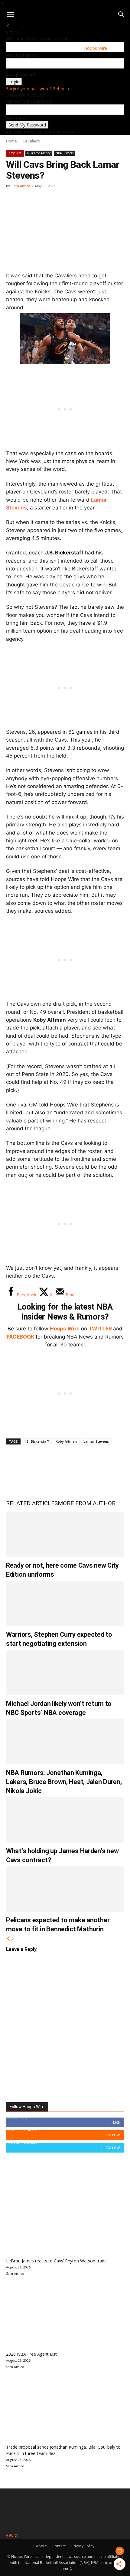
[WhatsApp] (55, 1470)
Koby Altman (66, 1441)
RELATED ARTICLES (32, 1503)
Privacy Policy (83, 2546)
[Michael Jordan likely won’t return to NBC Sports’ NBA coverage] (65, 1673)
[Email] (95, 1470)
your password (21, 75)
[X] (35, 1470)
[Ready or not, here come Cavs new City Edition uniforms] (65, 1534)
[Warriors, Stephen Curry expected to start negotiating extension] (65, 1604)
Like (116, 2122)
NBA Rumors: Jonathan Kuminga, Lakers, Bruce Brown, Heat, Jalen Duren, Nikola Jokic (64, 1782)
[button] (10, 14)
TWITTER (100, 1329)
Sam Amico (21, 186)
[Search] (122, 14)
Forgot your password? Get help (37, 89)
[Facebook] (15, 1470)
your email (16, 118)
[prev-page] (8, 1939)
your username (21, 55)
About (41, 2546)
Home (11, 141)
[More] (115, 1470)
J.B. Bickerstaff (37, 1441)
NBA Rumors (65, 153)
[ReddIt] (75, 1470)
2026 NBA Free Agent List (31, 2354)
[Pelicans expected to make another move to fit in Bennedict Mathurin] (65, 1889)
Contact (59, 2546)
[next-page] (12, 1939)
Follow (113, 2135)
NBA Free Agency (39, 153)
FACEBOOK (21, 1337)
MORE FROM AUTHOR (87, 1503)
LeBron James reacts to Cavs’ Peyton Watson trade (56, 2261)
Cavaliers (31, 141)
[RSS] (12, 2536)
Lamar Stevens (96, 1441)
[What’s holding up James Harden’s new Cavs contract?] (65, 1820)
